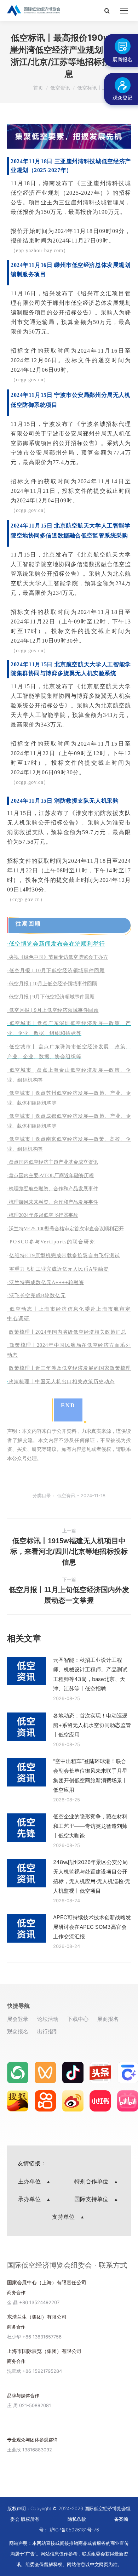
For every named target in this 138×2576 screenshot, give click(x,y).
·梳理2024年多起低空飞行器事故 (43, 1215)
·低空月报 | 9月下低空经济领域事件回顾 (51, 997)
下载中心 (78, 2019)
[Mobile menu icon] (124, 11)
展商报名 (108, 2019)
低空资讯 (66, 1495)
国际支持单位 (92, 2199)
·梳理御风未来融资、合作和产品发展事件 (53, 1202)
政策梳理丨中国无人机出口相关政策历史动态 (62, 1382)
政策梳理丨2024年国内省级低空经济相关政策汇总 (68, 1332)
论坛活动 (48, 2019)
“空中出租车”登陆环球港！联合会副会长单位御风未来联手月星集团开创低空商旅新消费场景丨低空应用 (90, 1776)
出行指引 (48, 2031)
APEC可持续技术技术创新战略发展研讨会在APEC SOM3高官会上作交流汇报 (92, 1927)
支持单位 (64, 2217)
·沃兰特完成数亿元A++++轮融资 (46, 1283)
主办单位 (30, 2181)
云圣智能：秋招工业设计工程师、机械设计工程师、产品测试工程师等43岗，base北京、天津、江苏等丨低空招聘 (90, 1674)
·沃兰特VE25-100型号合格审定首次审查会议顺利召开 (65, 1229)
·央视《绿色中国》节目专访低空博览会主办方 (57, 957)
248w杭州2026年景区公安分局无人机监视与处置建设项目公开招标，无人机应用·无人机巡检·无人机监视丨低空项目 (92, 1876)
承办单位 (30, 2199)
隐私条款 (77, 2519)
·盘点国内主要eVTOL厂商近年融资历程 (50, 1176)
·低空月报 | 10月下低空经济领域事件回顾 (56, 971)
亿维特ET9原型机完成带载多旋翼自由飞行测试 (65, 1256)
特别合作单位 (92, 2181)
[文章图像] (27, 1671)
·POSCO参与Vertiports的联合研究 (51, 1242)
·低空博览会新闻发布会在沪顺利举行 (56, 944)
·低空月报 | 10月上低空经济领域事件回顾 (52, 984)
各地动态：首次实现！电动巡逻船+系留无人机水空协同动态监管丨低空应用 (92, 1725)
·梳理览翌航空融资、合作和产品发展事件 (53, 1189)
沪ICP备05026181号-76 (74, 2530)
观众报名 (18, 2031)
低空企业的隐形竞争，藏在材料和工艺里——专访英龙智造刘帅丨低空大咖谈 (90, 1826)
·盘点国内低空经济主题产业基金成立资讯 (53, 1162)
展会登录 (18, 2019)
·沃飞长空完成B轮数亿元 (36, 1296)
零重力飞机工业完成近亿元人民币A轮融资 (59, 1269)
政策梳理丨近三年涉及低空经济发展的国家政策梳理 (70, 1368)
